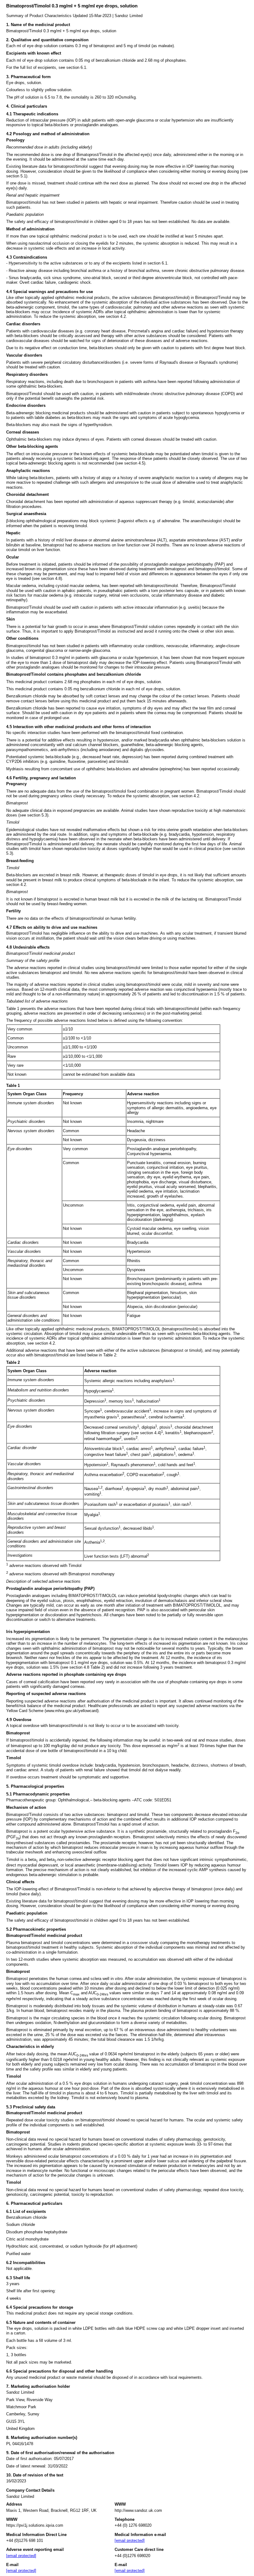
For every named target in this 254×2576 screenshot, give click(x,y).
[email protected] (21, 2556)
